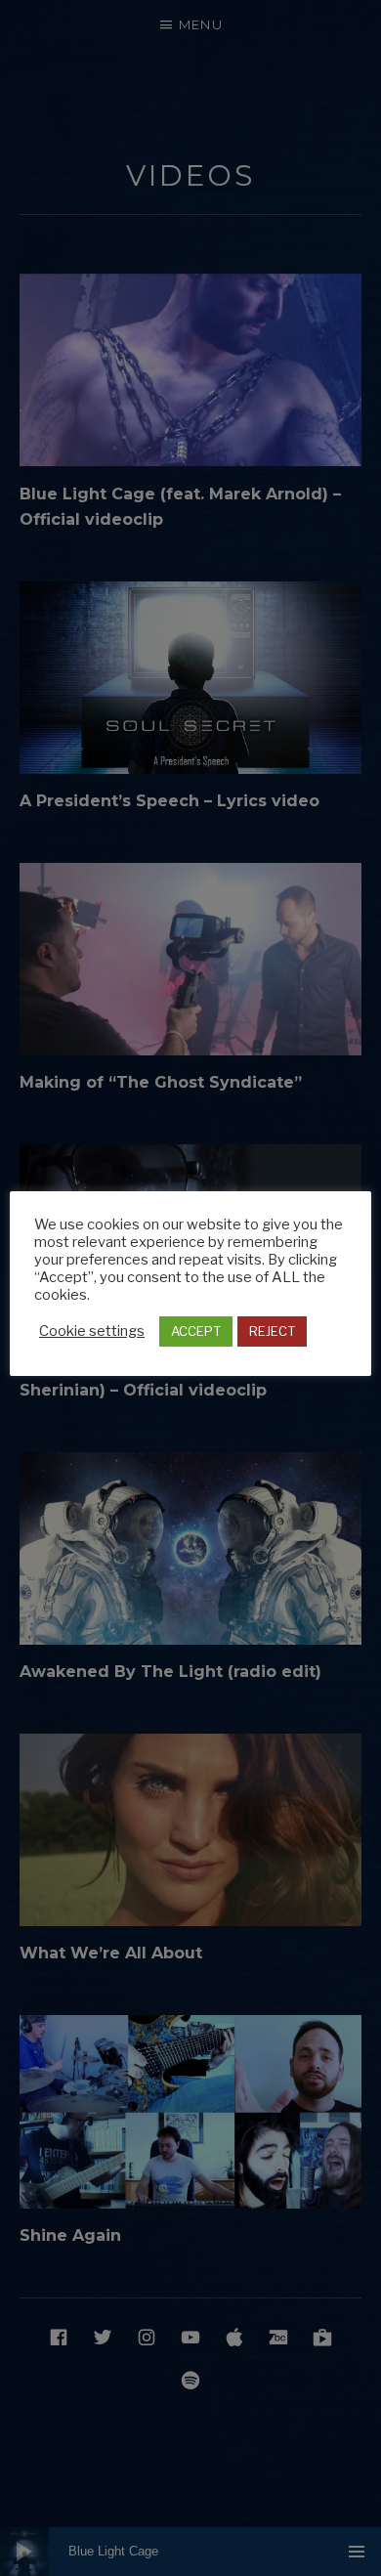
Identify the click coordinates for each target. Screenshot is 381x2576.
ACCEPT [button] (196, 1331)
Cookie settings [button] (92, 1331)
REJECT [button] (272, 1331)
